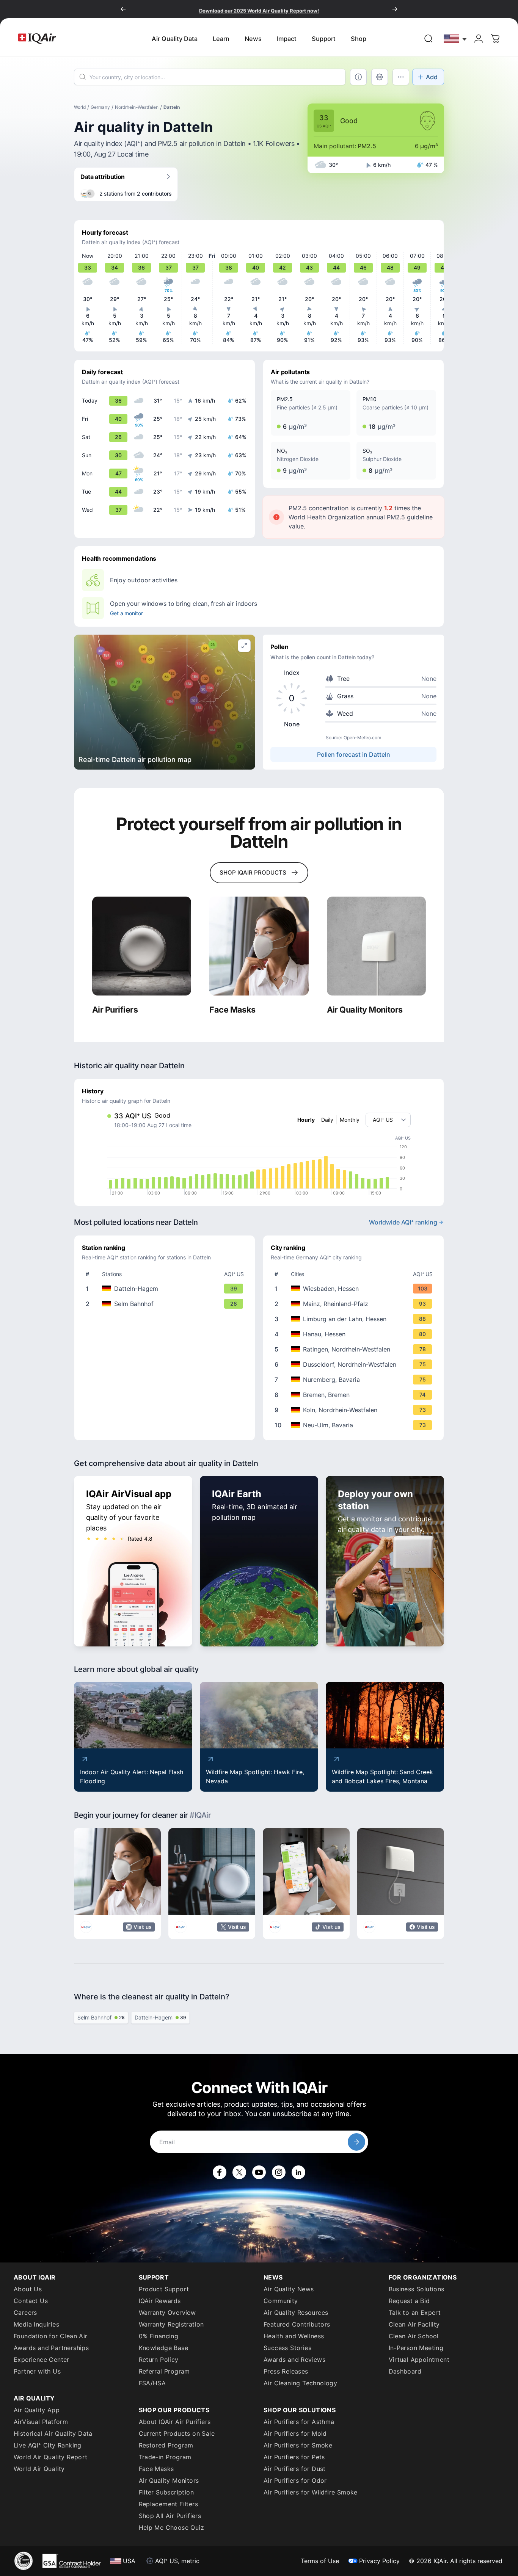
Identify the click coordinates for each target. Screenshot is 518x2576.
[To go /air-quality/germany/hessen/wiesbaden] (355, 1289)
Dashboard (405, 2371)
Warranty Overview (167, 2313)
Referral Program (164, 2371)
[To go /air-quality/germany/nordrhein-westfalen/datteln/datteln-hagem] (166, 1289)
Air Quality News (289, 2289)
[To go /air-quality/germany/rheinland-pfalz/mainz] (355, 1304)
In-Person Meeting (416, 2348)
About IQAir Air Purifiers (175, 2422)
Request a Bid (409, 2301)
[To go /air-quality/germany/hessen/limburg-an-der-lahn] (355, 1319)
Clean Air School (414, 2336)
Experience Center (42, 2360)
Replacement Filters (169, 2504)
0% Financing (159, 2336)
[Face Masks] (259, 946)
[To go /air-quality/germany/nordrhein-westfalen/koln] (355, 1410)
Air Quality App (37, 2410)
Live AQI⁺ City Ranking (48, 2445)
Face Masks (156, 2469)
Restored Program (166, 2445)
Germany (100, 107)
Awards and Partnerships (51, 2348)
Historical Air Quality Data (53, 2433)
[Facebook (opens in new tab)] (220, 2172)
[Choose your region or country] (455, 38)
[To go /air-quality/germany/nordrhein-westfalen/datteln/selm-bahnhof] (166, 1304)
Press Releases (286, 2371)
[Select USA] (455, 38)
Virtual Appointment (419, 2360)
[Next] (395, 9)
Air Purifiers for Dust (295, 2469)
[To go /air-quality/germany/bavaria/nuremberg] (355, 1380)
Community (281, 2301)
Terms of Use (320, 2561)
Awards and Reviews (294, 2360)
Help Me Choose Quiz (172, 2527)
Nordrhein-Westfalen (137, 107)
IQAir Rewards (160, 2301)
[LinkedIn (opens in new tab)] (298, 2172)
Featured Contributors (297, 2324)
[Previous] (123, 9)
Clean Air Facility (414, 2324)
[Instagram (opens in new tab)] (279, 2172)
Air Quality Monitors (169, 2480)
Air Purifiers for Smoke (298, 2445)
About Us (28, 2289)
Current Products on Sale (177, 2433)
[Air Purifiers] (142, 946)
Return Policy (159, 2360)
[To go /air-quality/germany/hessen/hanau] (355, 1334)
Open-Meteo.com (362, 738)
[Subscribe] (356, 2142)
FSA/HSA (152, 2383)
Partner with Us (37, 2371)
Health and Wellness (294, 2336)
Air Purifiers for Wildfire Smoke (311, 2492)
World (80, 107)
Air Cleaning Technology (300, 2383)
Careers (25, 2313)
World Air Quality (39, 2469)
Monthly (350, 1120)
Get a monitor (126, 613)
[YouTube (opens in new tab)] (259, 2172)
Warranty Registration (171, 2324)
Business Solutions (417, 2289)
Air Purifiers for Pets (294, 2457)
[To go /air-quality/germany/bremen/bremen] (355, 1395)
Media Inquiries (36, 2324)
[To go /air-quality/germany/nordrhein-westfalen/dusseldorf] (355, 1364)
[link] (429, 39)
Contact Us (31, 2301)
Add (432, 77)
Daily (327, 1120)
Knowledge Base (164, 2348)
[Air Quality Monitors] (376, 946)
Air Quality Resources (296, 2313)
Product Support (164, 2289)
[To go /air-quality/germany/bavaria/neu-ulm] (355, 1425)
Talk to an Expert (415, 2313)
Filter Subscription (166, 2492)
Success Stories (287, 2348)
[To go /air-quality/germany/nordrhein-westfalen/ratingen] (355, 1349)
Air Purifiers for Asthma (299, 2422)
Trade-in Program (165, 2457)
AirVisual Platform (41, 2422)
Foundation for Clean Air (51, 2336)
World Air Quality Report (51, 2457)
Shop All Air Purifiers (170, 2516)
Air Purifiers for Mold (295, 2433)
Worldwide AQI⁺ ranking (403, 1222)
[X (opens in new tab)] (239, 2172)
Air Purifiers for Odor (295, 2480)
